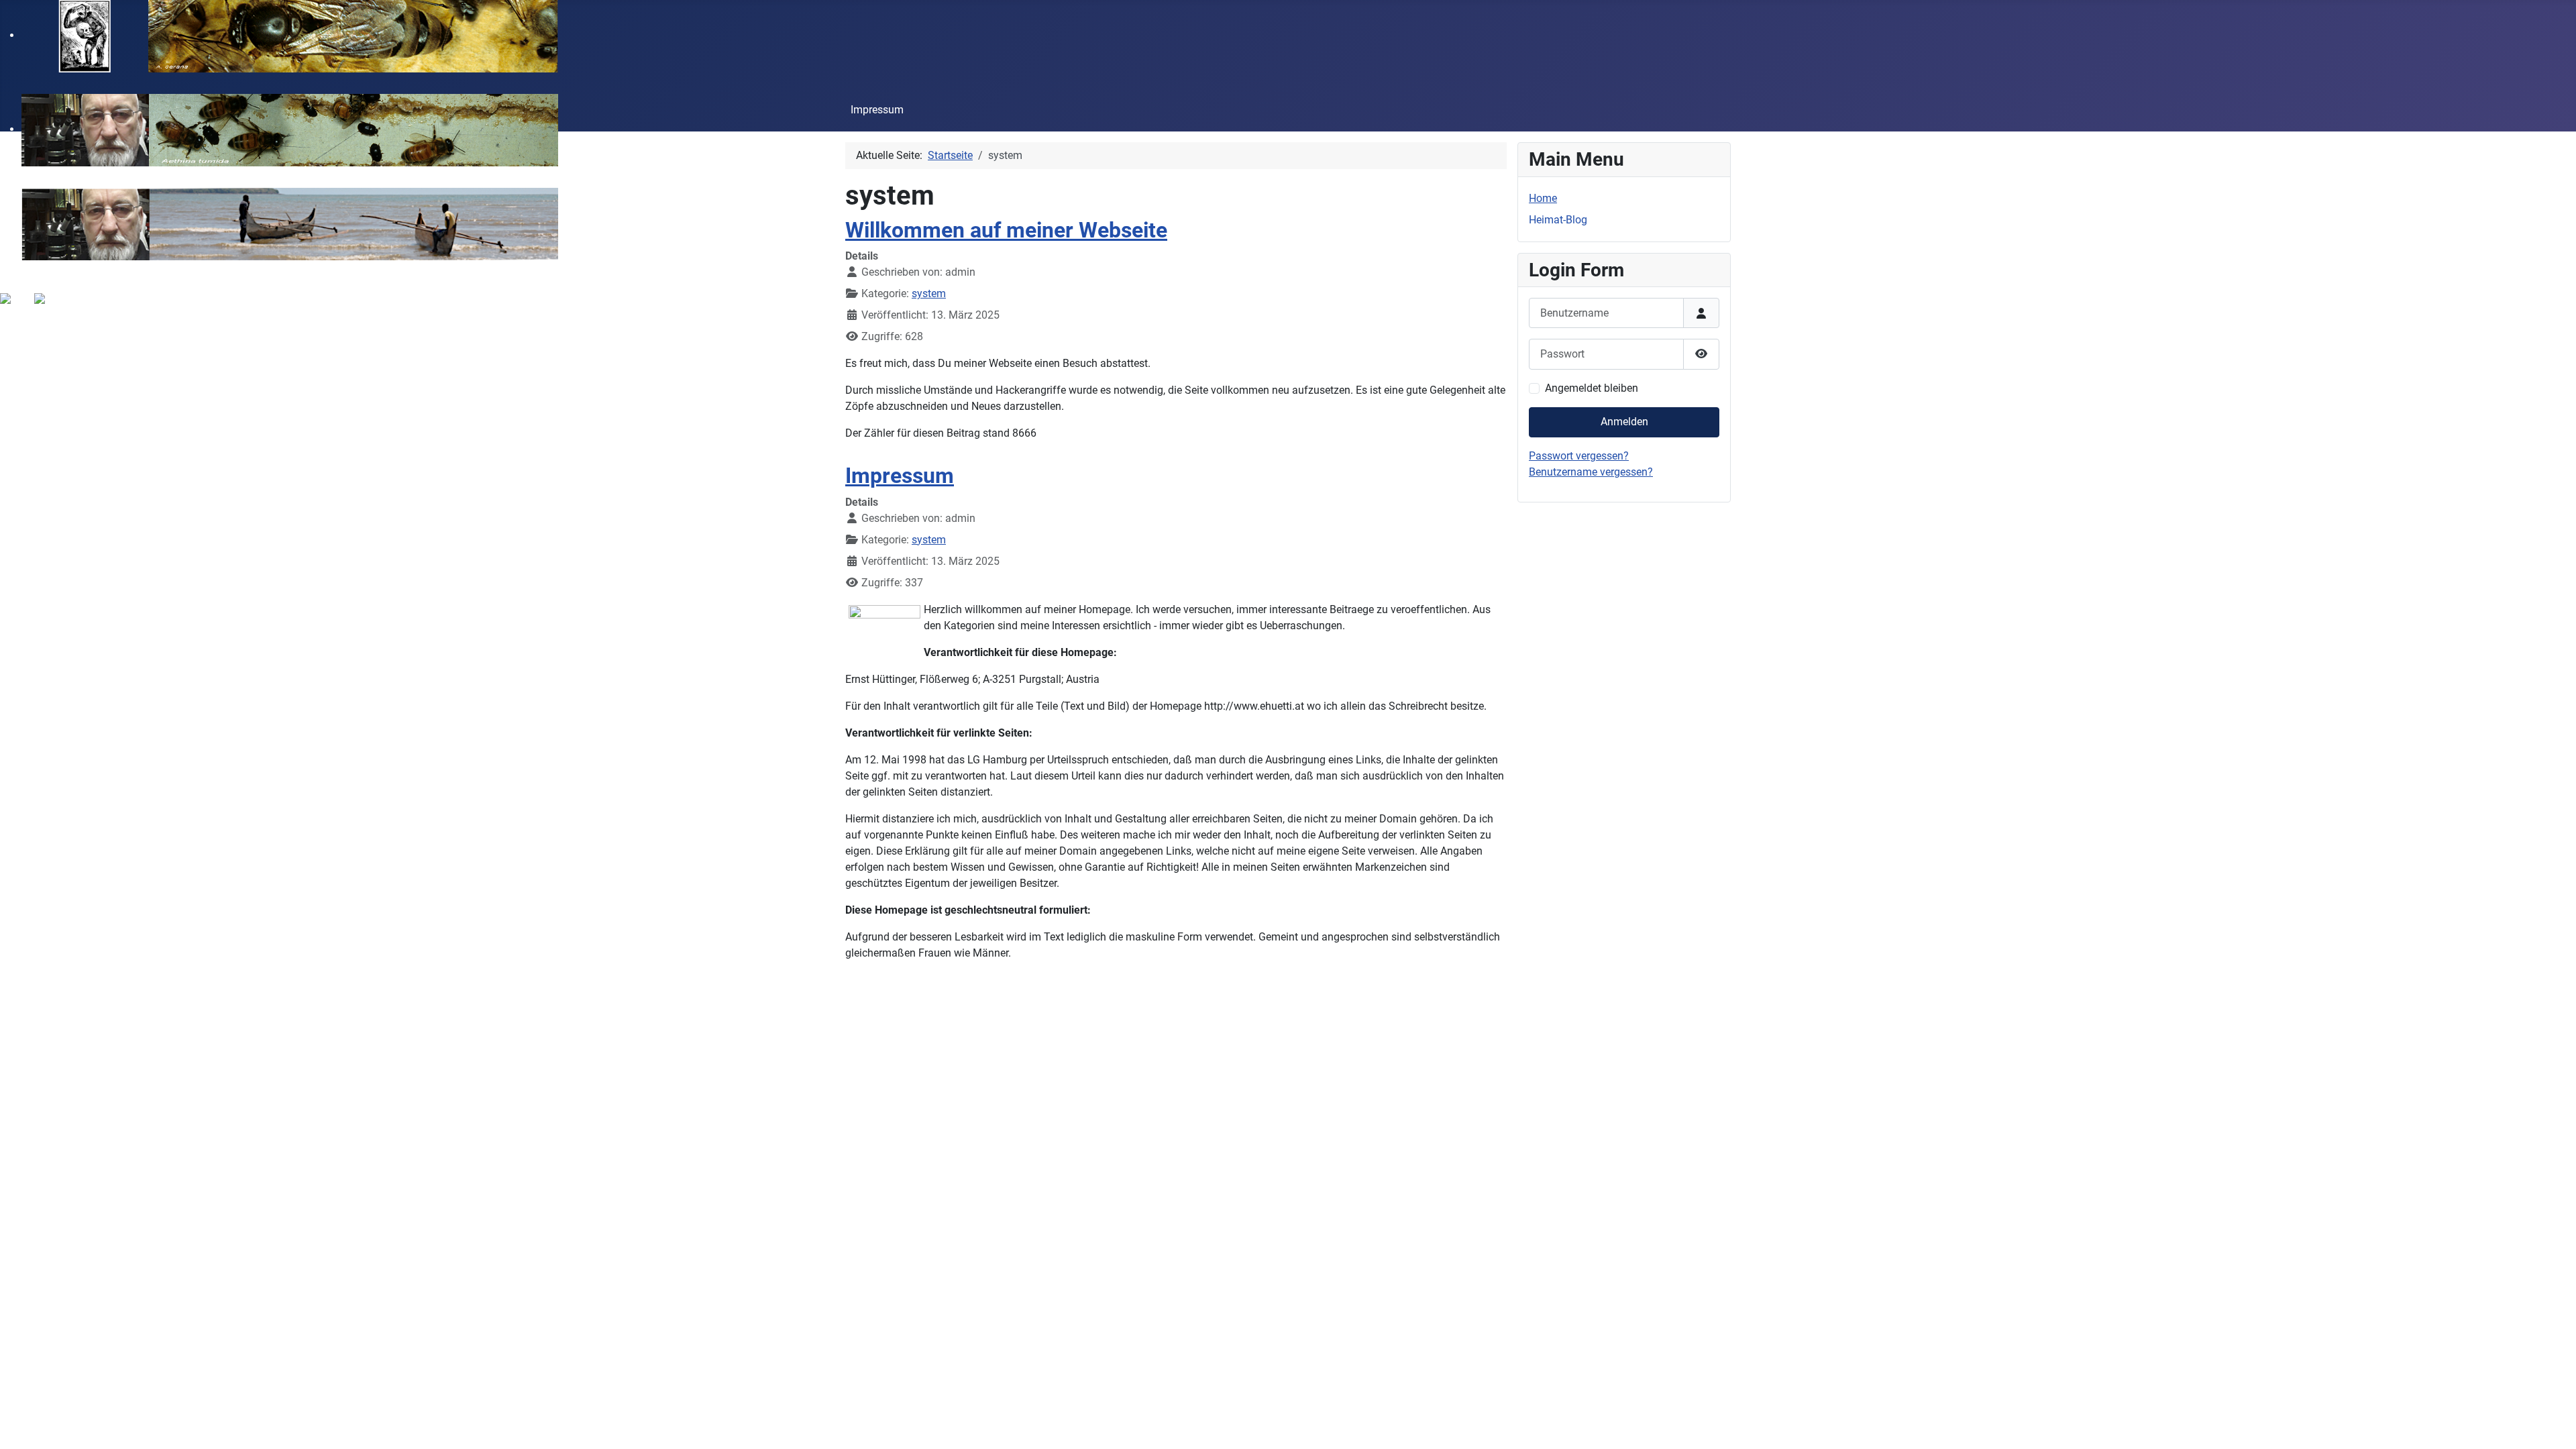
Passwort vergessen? (1579, 456)
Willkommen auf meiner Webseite (1006, 230)
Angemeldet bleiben (1592, 388)
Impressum (877, 110)
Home (1543, 198)
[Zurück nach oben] (2553, 1424)
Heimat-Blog (1558, 220)
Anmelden (1624, 422)
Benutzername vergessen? (1591, 472)
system (929, 293)
